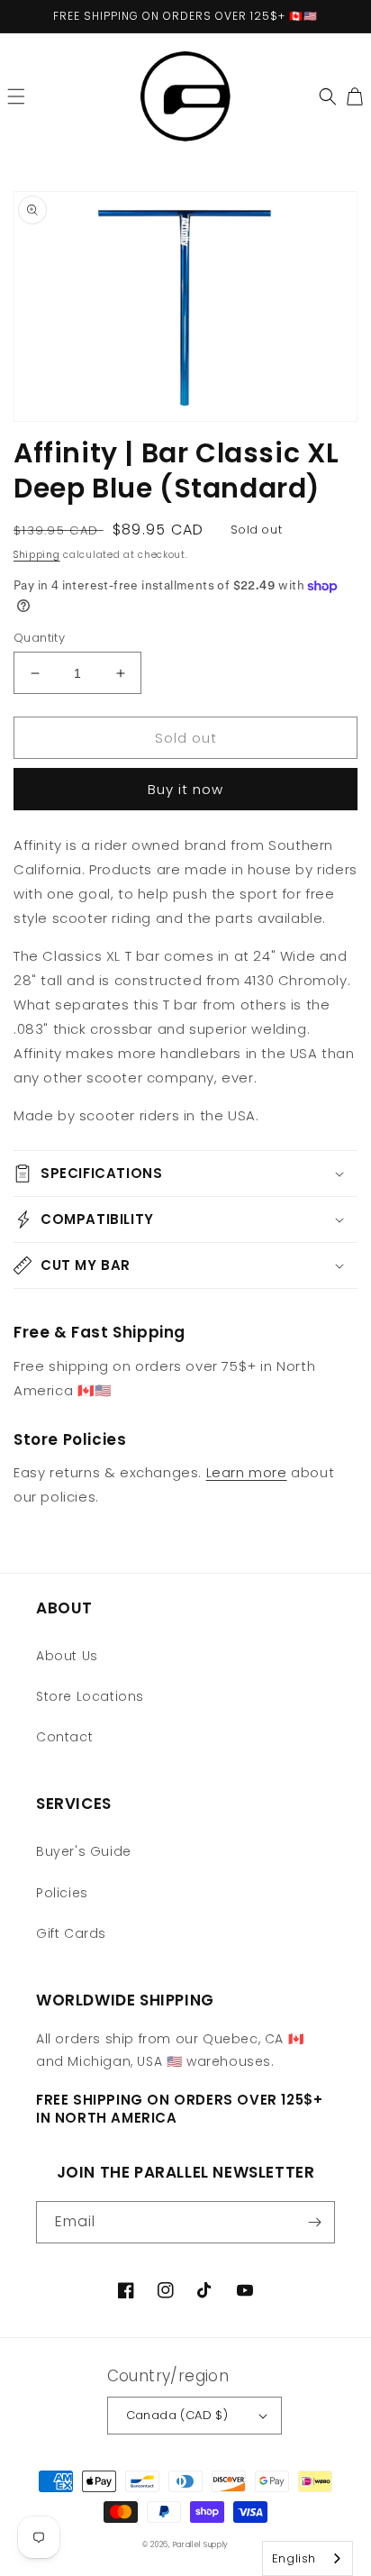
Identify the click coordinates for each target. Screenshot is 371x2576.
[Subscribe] (314, 2222)
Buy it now (185, 789)
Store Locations (90, 1696)
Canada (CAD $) (177, 2415)
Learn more (247, 1472)
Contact (64, 1737)
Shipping (37, 555)
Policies (62, 1893)
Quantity (39, 638)
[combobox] (308, 2558)
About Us (67, 1656)
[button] (16, 96)
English (294, 2558)
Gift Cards (71, 1933)
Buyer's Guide (84, 1851)
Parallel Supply (201, 2544)
